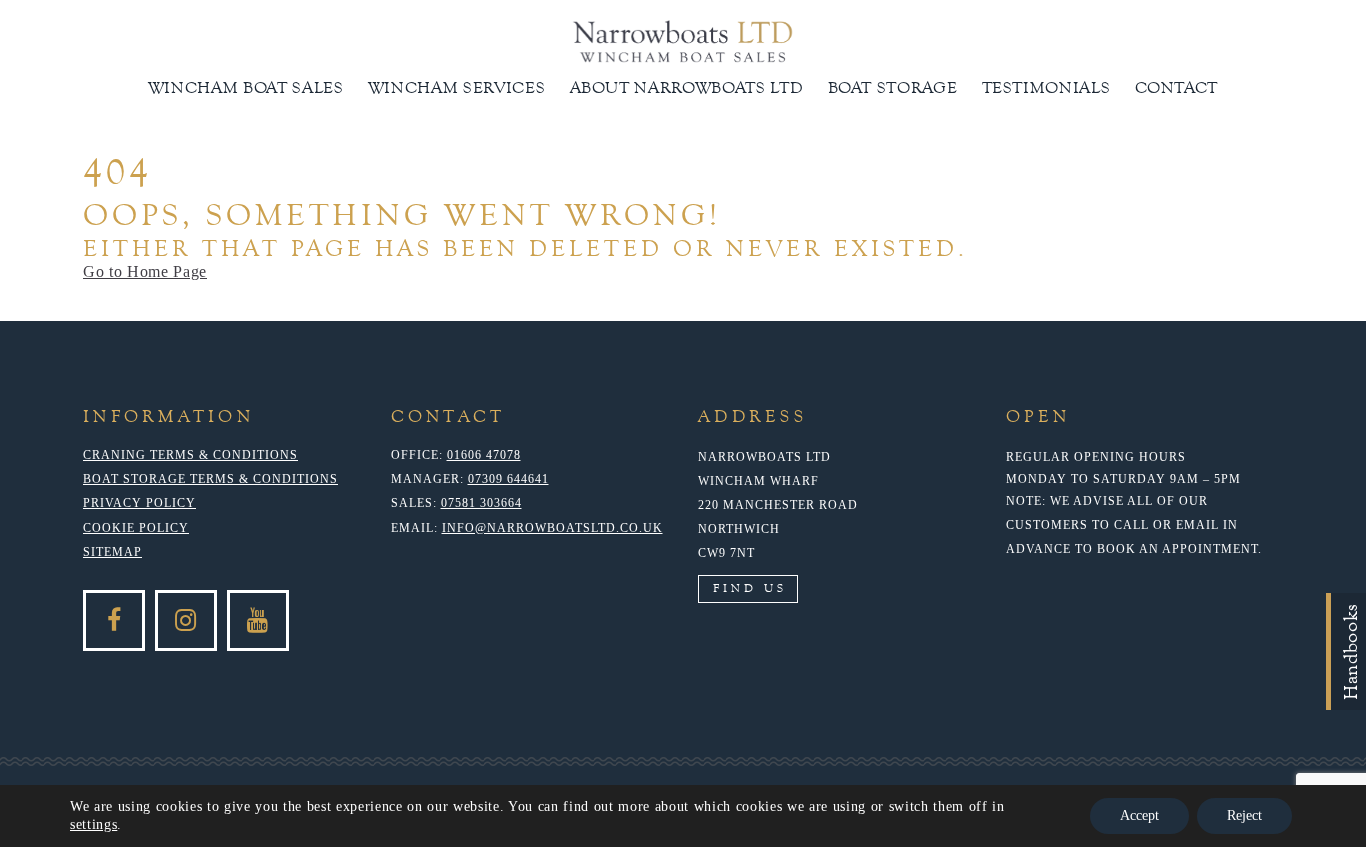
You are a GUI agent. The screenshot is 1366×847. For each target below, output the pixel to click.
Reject (1244, 815)
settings (93, 824)
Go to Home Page (145, 271)
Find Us (750, 588)
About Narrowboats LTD (687, 87)
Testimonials (1046, 87)
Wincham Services (457, 87)
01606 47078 (484, 455)
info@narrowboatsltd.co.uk (552, 528)
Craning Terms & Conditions (190, 455)
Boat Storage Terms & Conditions (210, 479)
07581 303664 (481, 503)
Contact (1177, 87)
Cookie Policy (136, 528)
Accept (1139, 815)
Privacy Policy (139, 503)
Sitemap (112, 552)
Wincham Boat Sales (246, 87)
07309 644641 (508, 479)
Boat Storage (893, 87)
